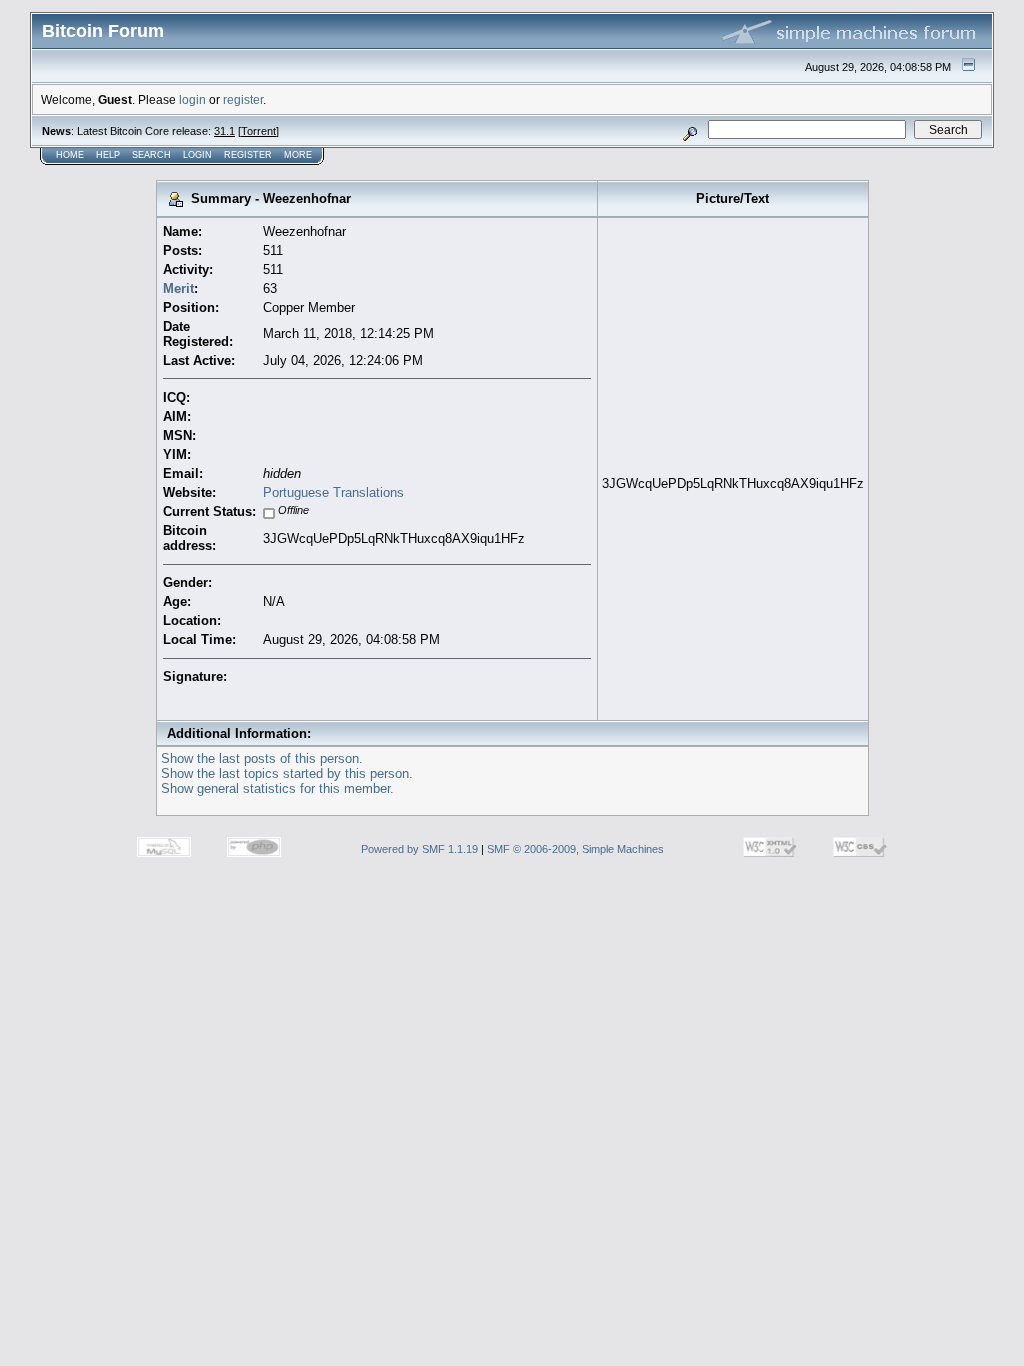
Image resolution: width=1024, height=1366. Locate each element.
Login (197, 155)
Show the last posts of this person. (262, 758)
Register (248, 155)
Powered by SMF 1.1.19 (419, 849)
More (298, 155)
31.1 (224, 131)
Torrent (258, 131)
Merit (178, 288)
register (243, 99)
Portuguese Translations (333, 492)
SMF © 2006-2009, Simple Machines (575, 849)
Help (108, 155)
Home (70, 155)
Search (151, 155)
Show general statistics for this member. (277, 788)
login (192, 99)
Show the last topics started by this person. (287, 773)
